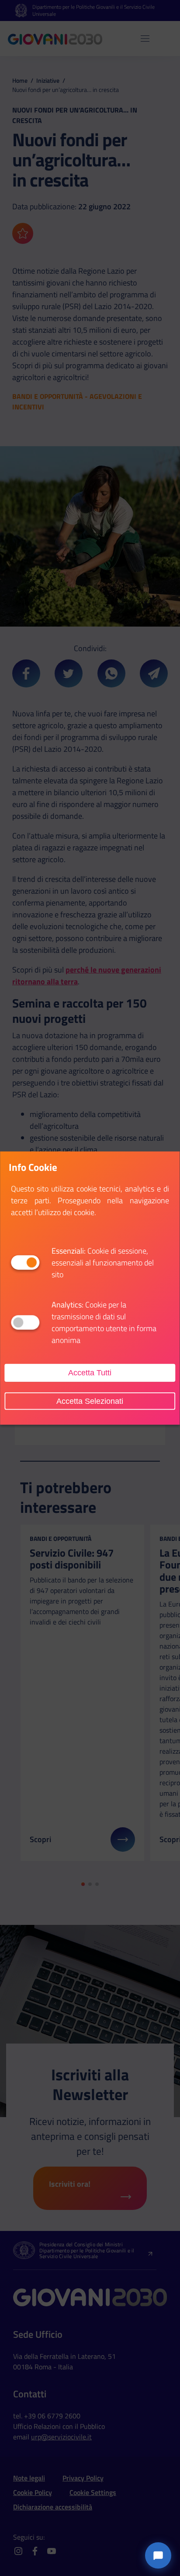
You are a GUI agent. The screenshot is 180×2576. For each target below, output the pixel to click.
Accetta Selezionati (90, 1401)
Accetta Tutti (90, 1373)
